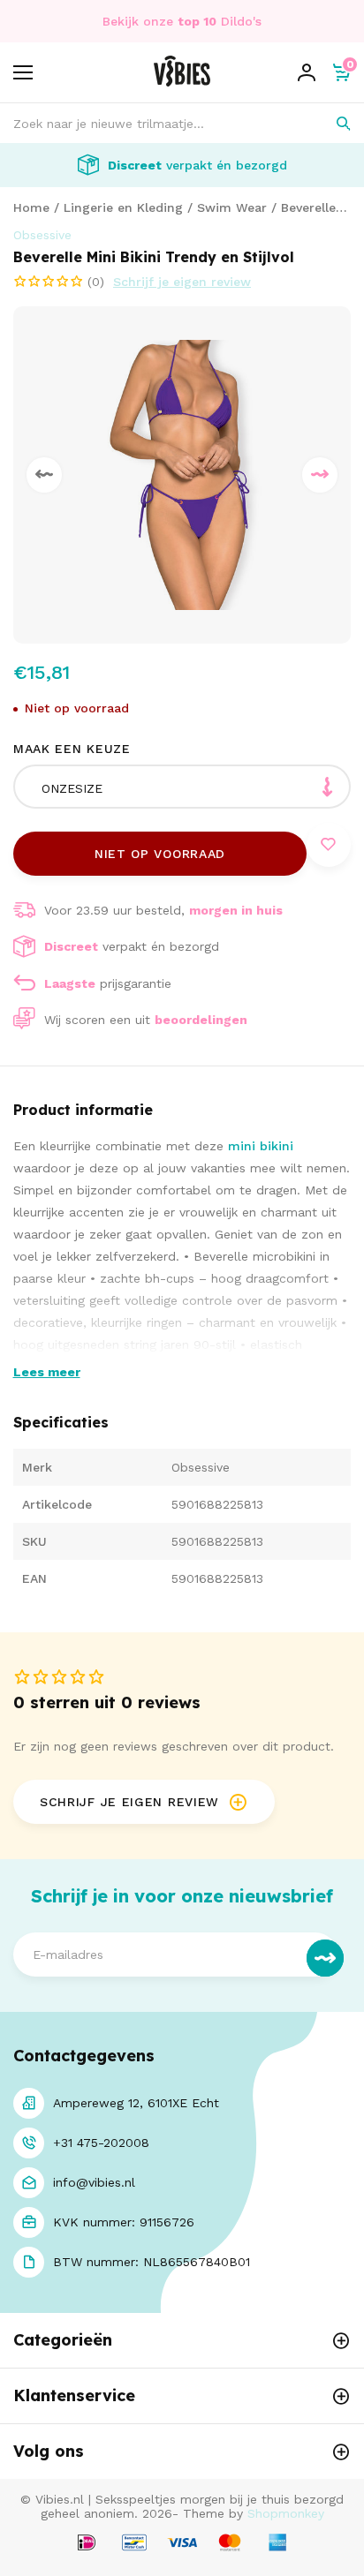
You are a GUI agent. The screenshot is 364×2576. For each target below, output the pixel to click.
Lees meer (47, 1372)
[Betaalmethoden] (87, 2544)
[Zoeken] (331, 123)
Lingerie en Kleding (123, 207)
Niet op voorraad (160, 854)
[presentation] (44, 475)
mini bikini (261, 1146)
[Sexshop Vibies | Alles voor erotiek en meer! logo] (182, 82)
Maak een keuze (72, 749)
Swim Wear (232, 207)
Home (31, 207)
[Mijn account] (307, 72)
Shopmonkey (286, 2513)
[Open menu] (23, 72)
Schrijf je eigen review (182, 282)
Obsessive (42, 235)
